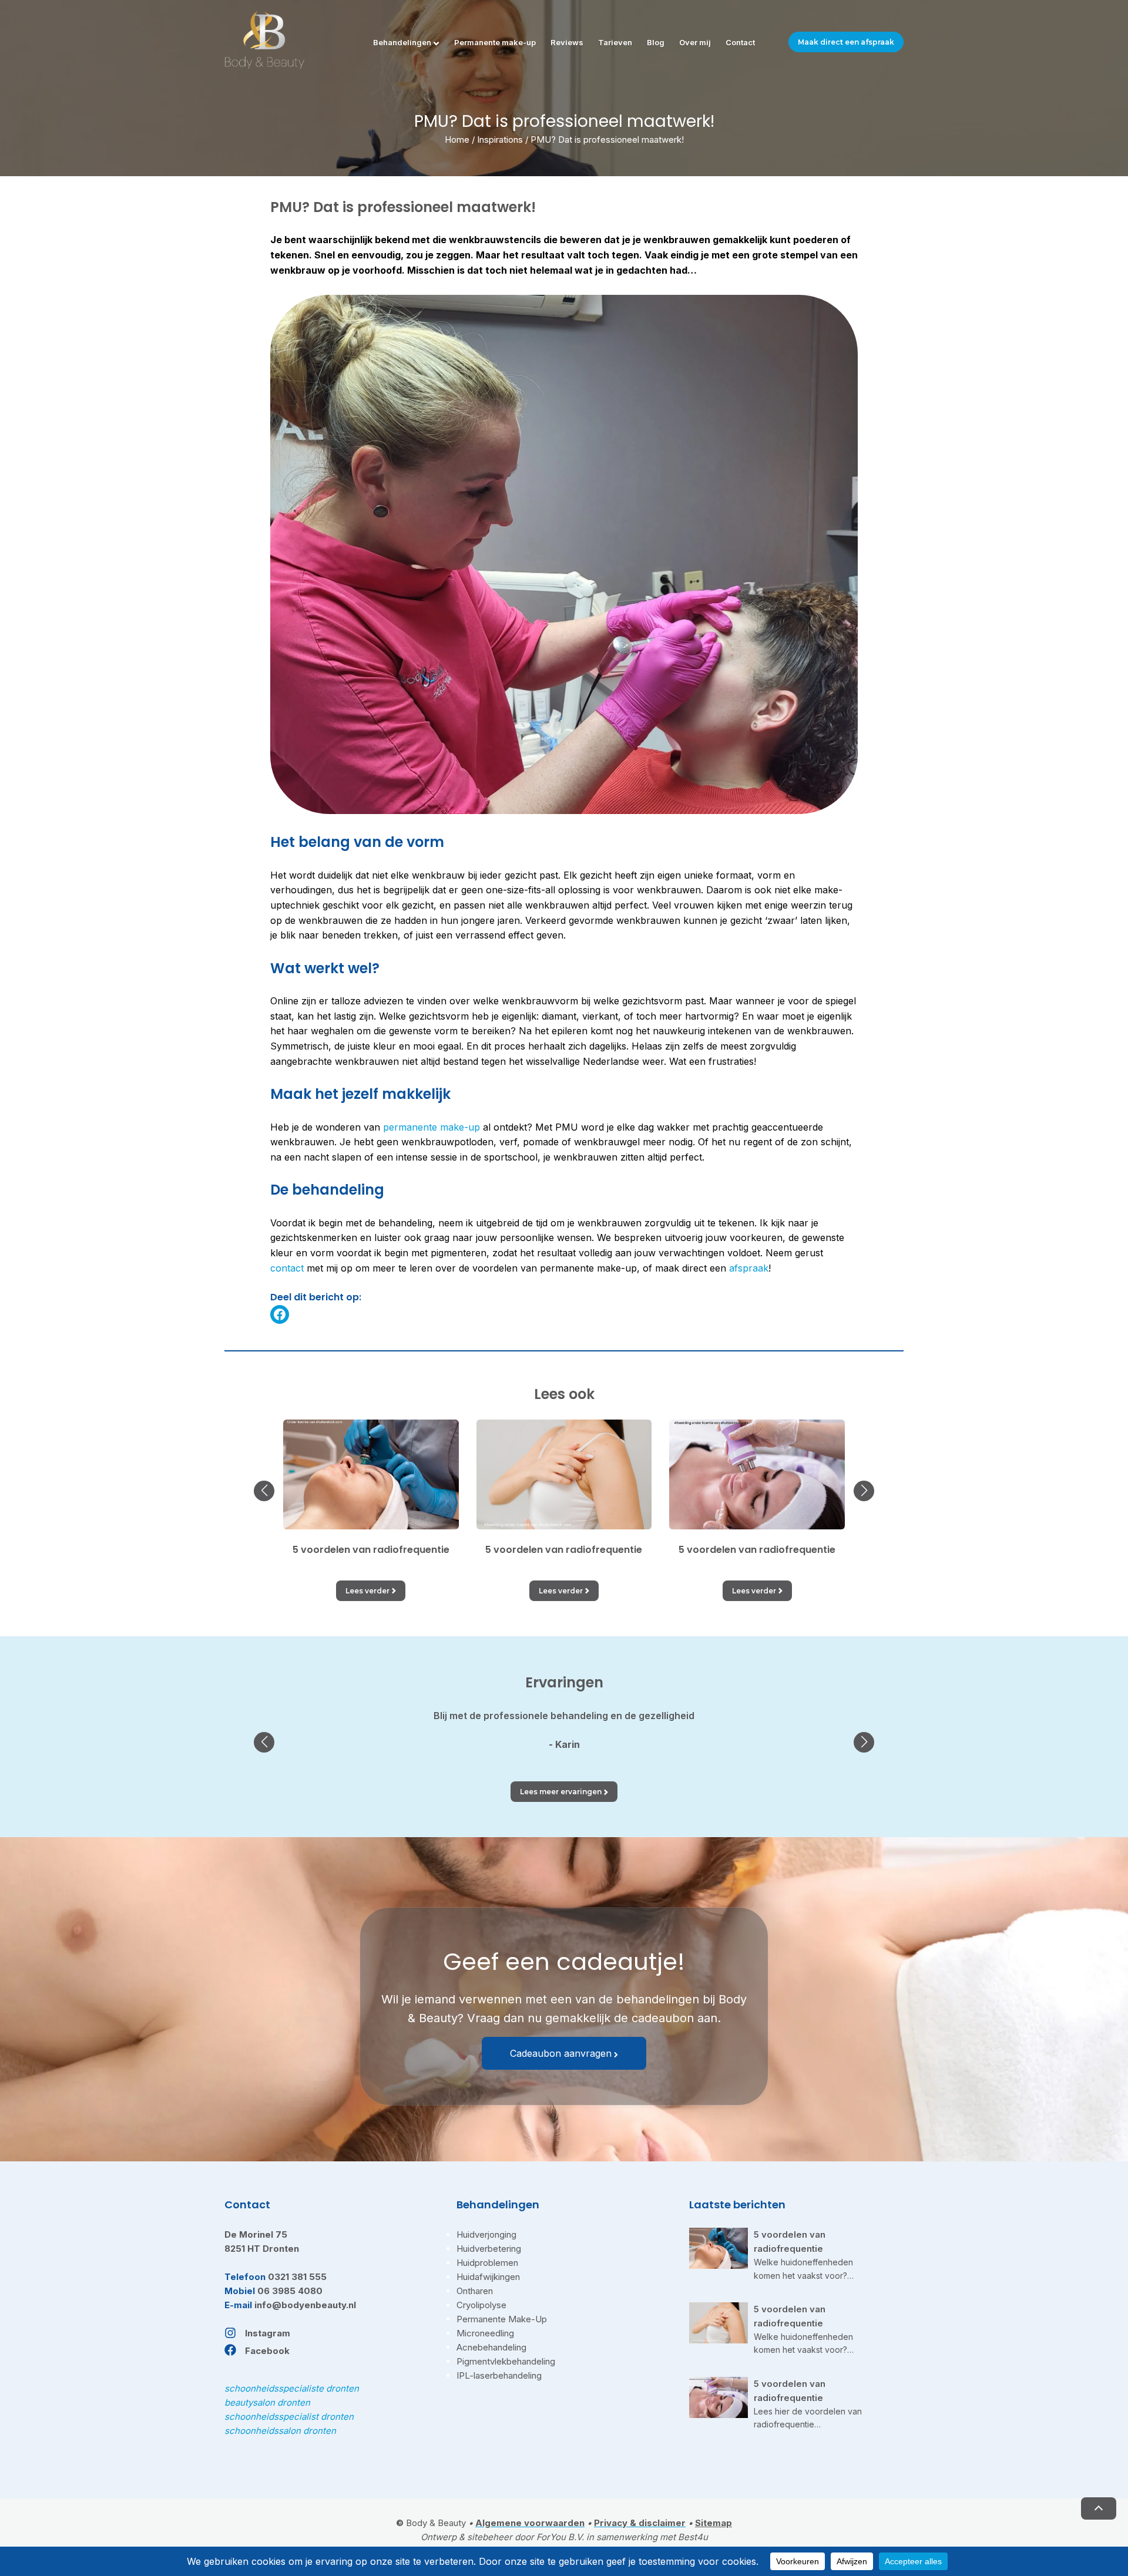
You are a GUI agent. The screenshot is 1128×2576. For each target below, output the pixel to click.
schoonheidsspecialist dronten (289, 2417)
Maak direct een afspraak (846, 42)
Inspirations (500, 139)
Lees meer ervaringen (561, 1792)
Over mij (695, 42)
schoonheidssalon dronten (280, 2431)
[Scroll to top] (1099, 2508)
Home (457, 139)
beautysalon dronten (267, 2402)
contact (287, 1268)
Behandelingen (402, 42)
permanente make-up (432, 1127)
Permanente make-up (495, 42)
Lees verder (367, 1591)
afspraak (749, 1268)
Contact (740, 42)
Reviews (567, 42)
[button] (264, 1491)
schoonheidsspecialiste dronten (292, 2388)
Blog (656, 42)
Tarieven (615, 42)
